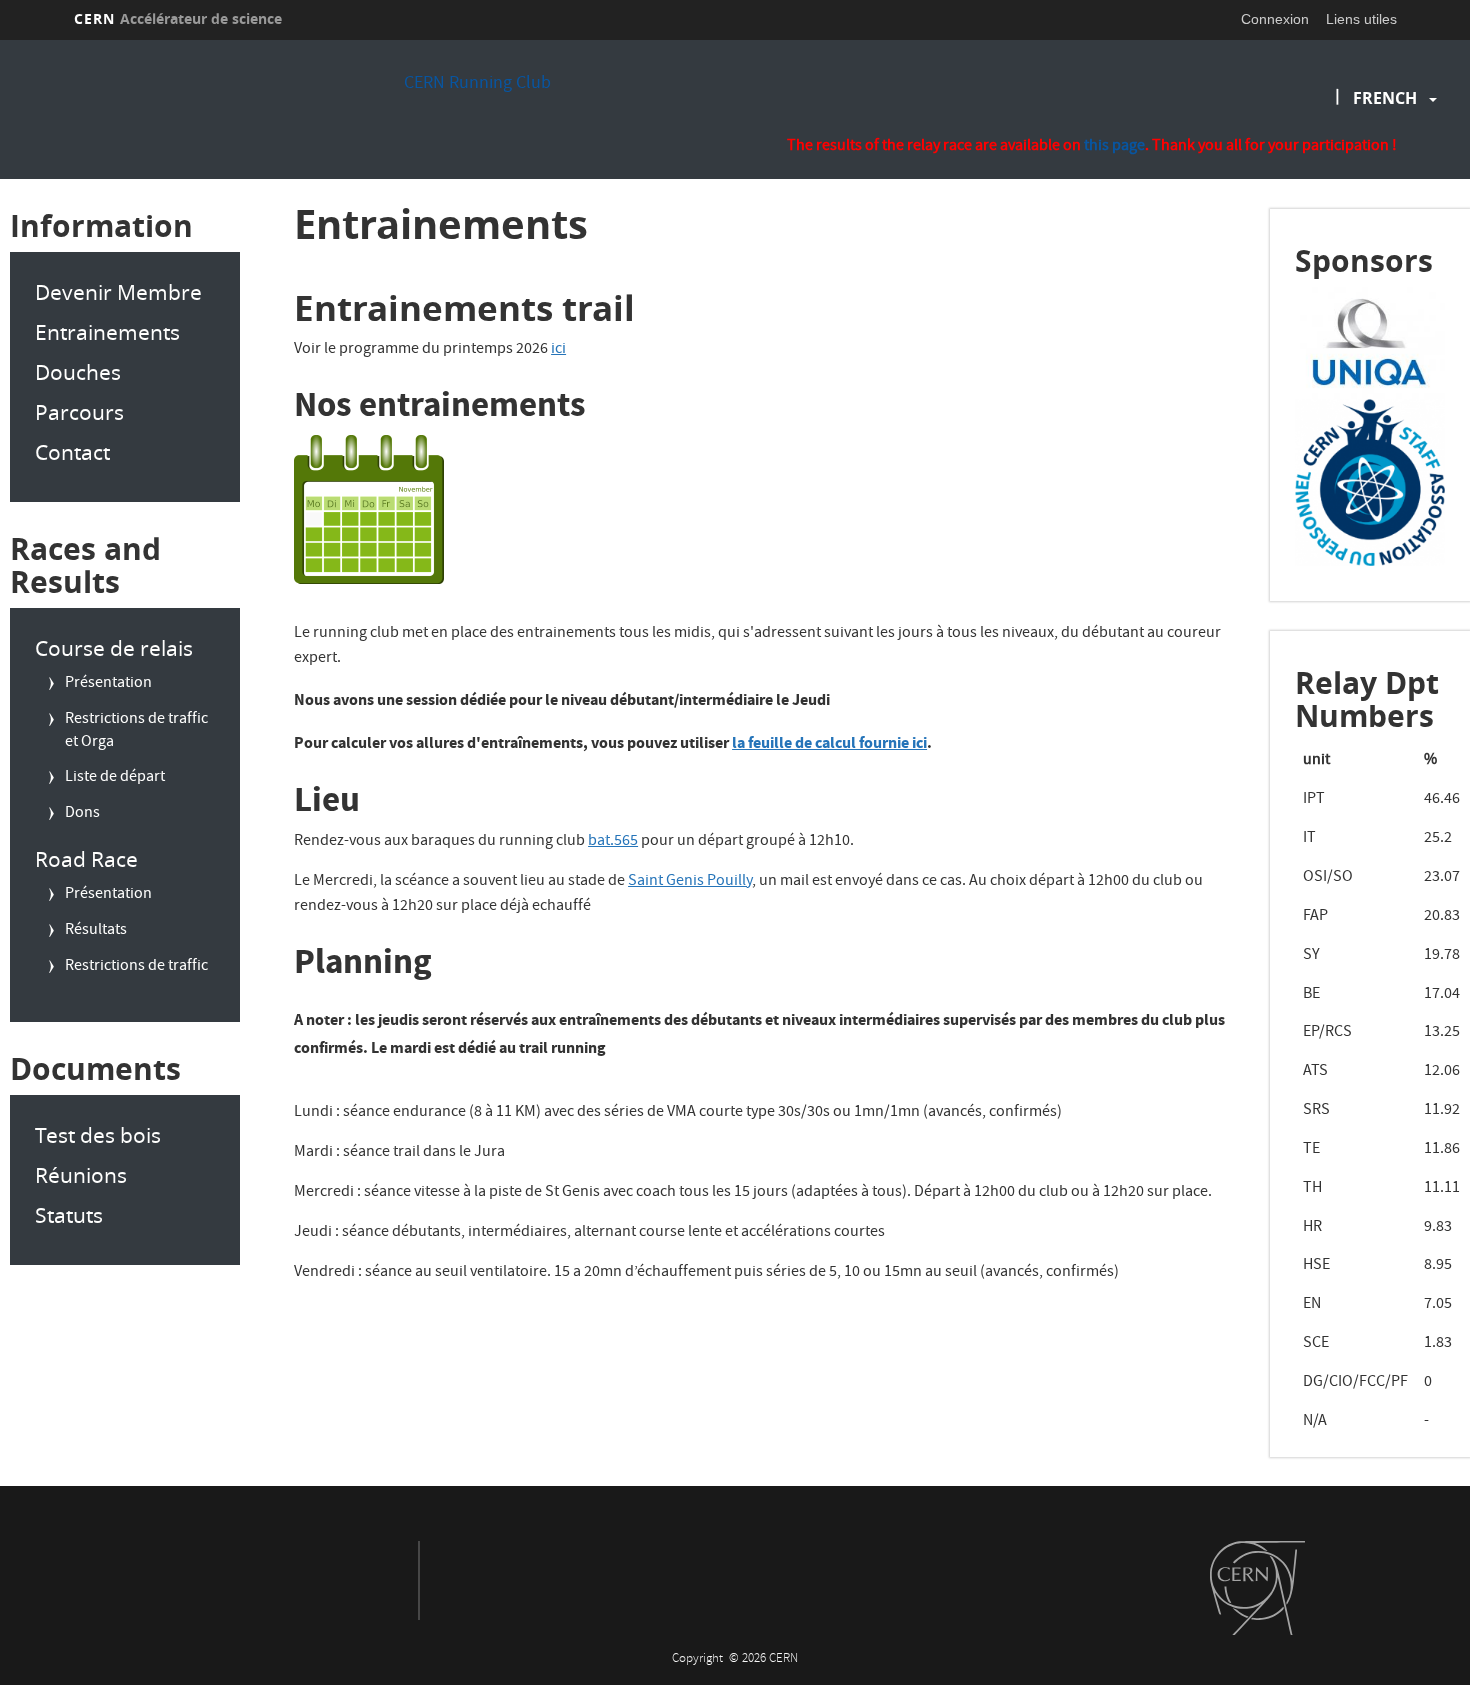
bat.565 (613, 842)
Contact (72, 452)
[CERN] (1257, 1588)
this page (1114, 147)
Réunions (81, 1175)
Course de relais (114, 648)
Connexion (1275, 19)
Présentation (108, 684)
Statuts (69, 1215)
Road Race (86, 859)
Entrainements (107, 332)
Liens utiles (1361, 19)
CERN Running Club (477, 84)
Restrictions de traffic (136, 967)
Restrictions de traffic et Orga (136, 731)
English (1389, 162)
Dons (82, 814)
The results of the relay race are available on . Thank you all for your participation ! (1092, 147)
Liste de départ (115, 778)
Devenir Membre (118, 292)
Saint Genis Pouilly (690, 882)
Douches (78, 372)
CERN (178, 18)
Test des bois (98, 1135)
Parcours (79, 412)
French (1385, 98)
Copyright (699, 1659)
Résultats (96, 931)
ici (558, 350)
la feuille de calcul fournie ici (829, 742)
